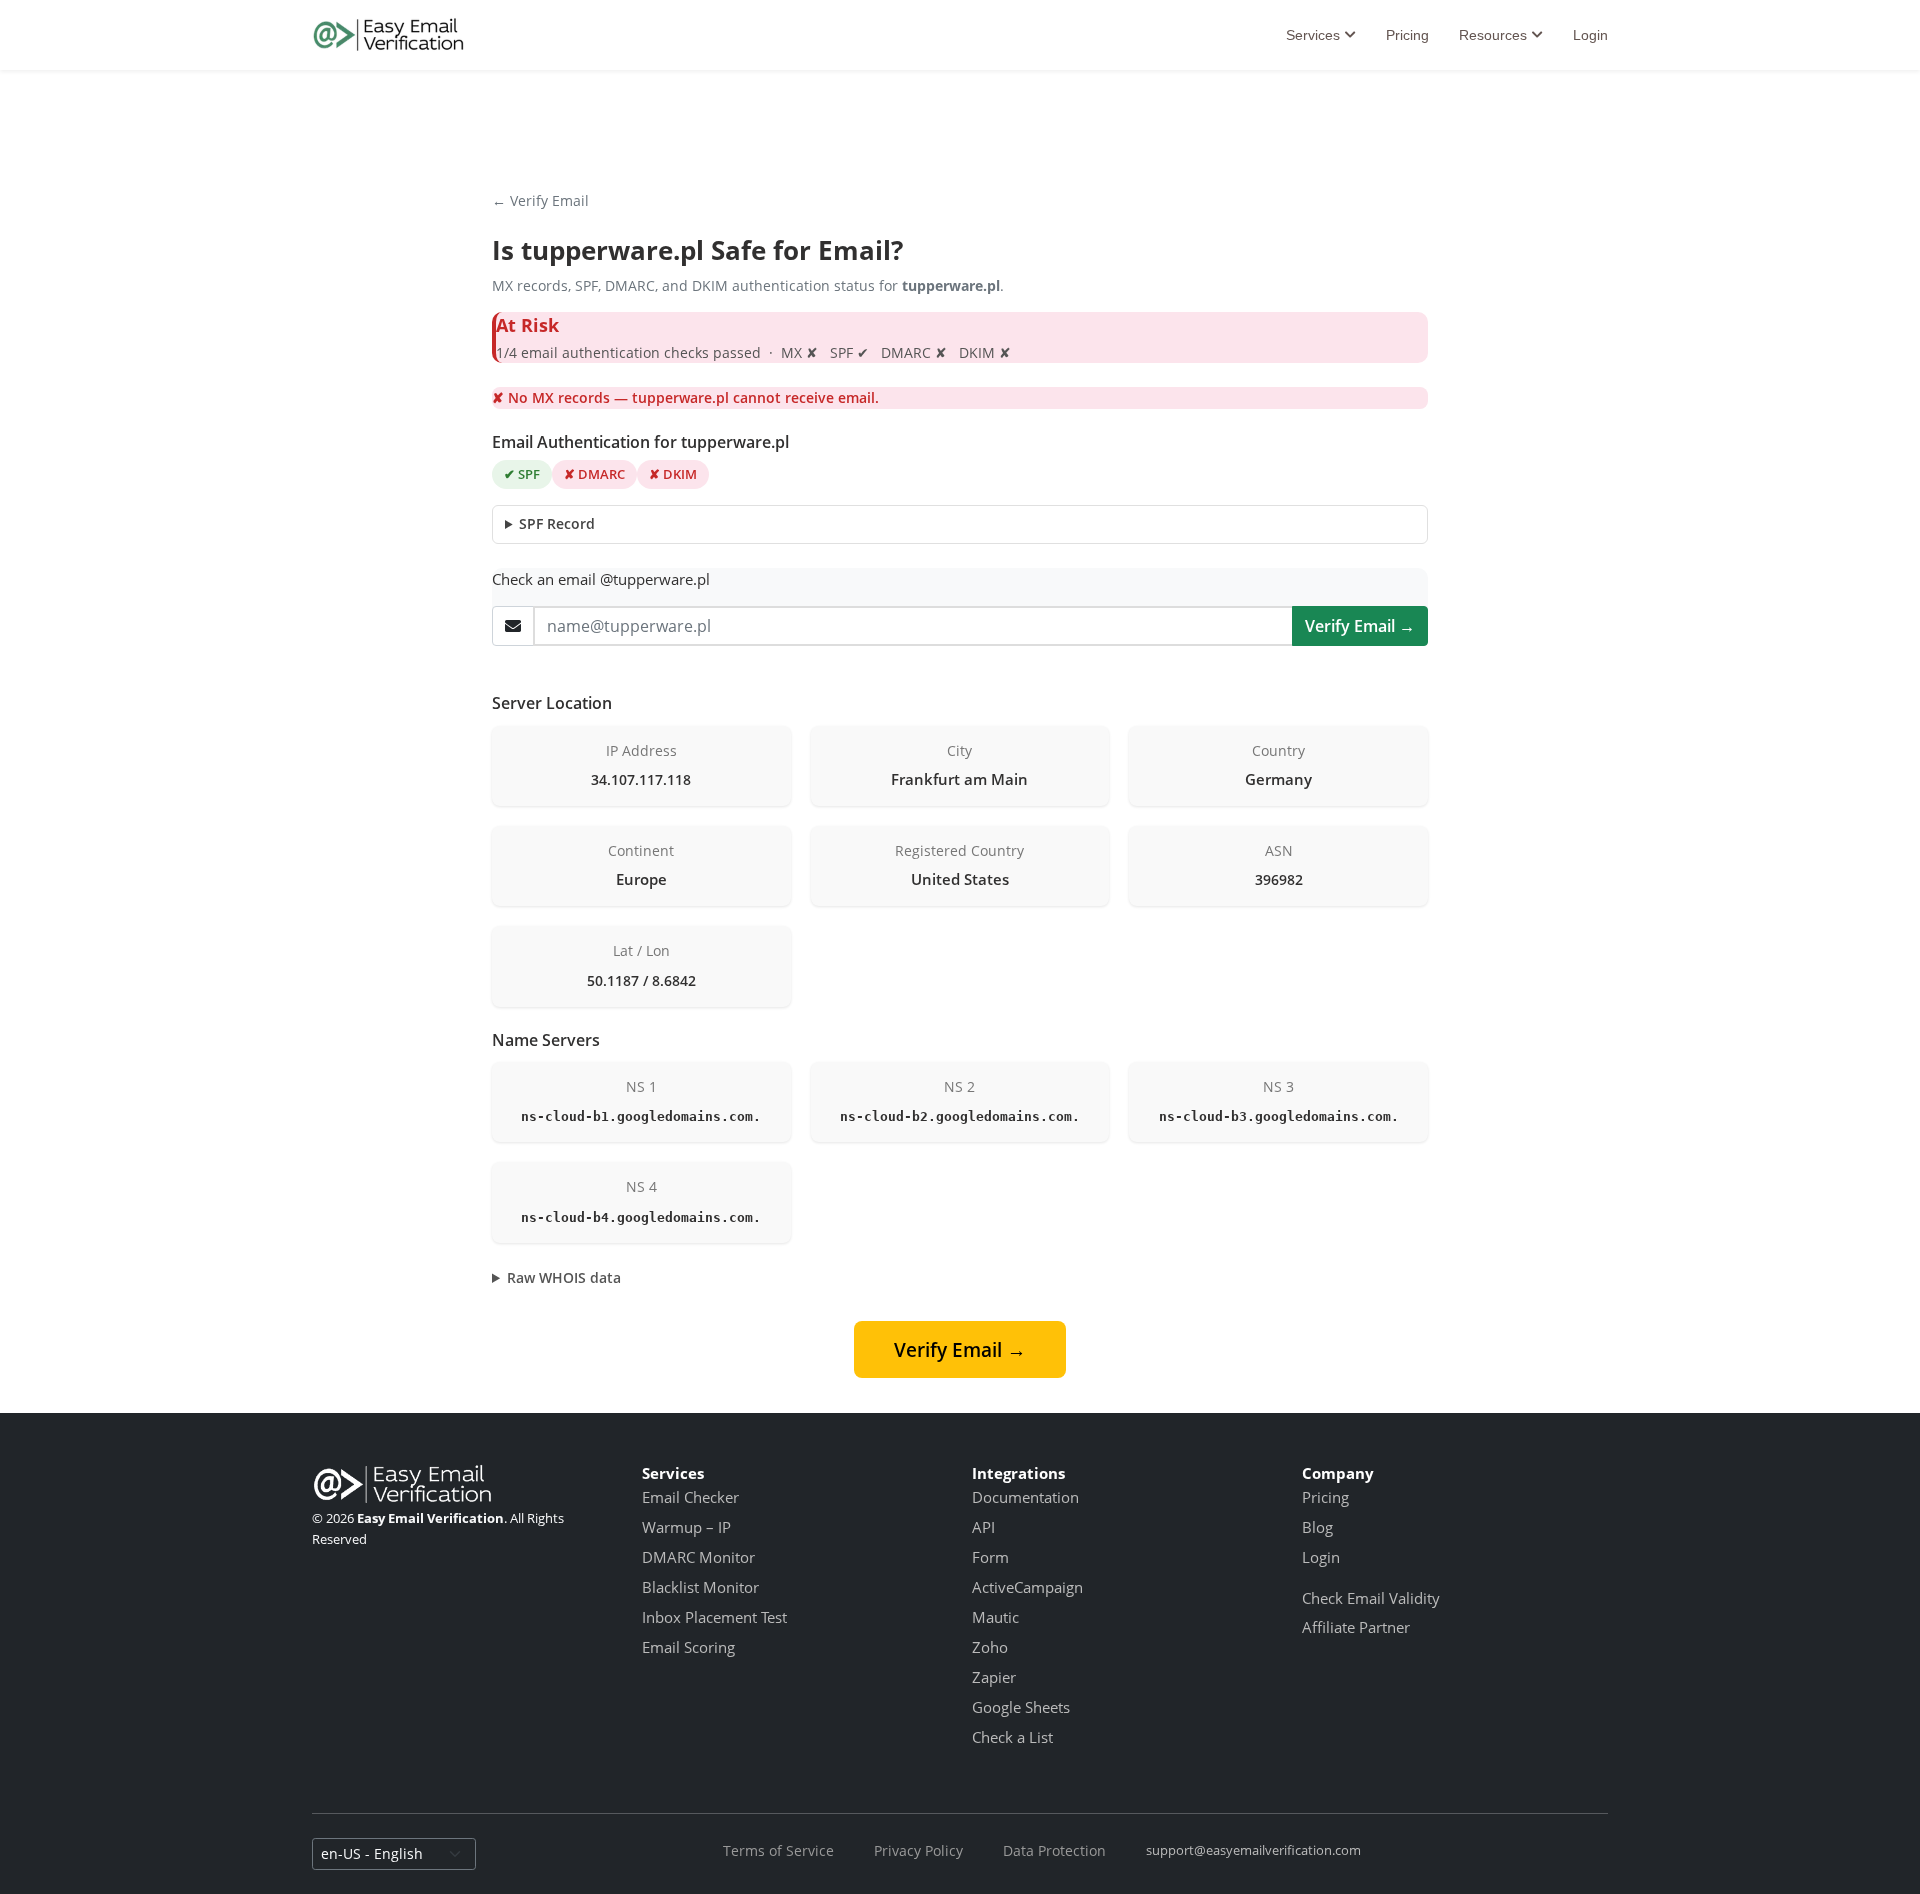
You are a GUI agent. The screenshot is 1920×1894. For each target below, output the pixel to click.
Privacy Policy (918, 1850)
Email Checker (690, 1497)
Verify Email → (1360, 626)
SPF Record (557, 523)
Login (1590, 35)
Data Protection (1054, 1850)
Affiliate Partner (1356, 1627)
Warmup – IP (686, 1527)
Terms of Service (778, 1850)
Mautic (995, 1617)
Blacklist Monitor (700, 1587)
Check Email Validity (1371, 1598)
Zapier (994, 1677)
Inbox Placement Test (714, 1617)
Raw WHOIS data (564, 1277)
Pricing (1407, 35)
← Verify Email (540, 200)
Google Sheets (1021, 1707)
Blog (1317, 1527)
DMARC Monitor (698, 1557)
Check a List (1012, 1737)
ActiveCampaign (1027, 1587)
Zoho (990, 1647)
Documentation (1025, 1497)
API (983, 1527)
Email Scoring (688, 1647)
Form (990, 1557)
